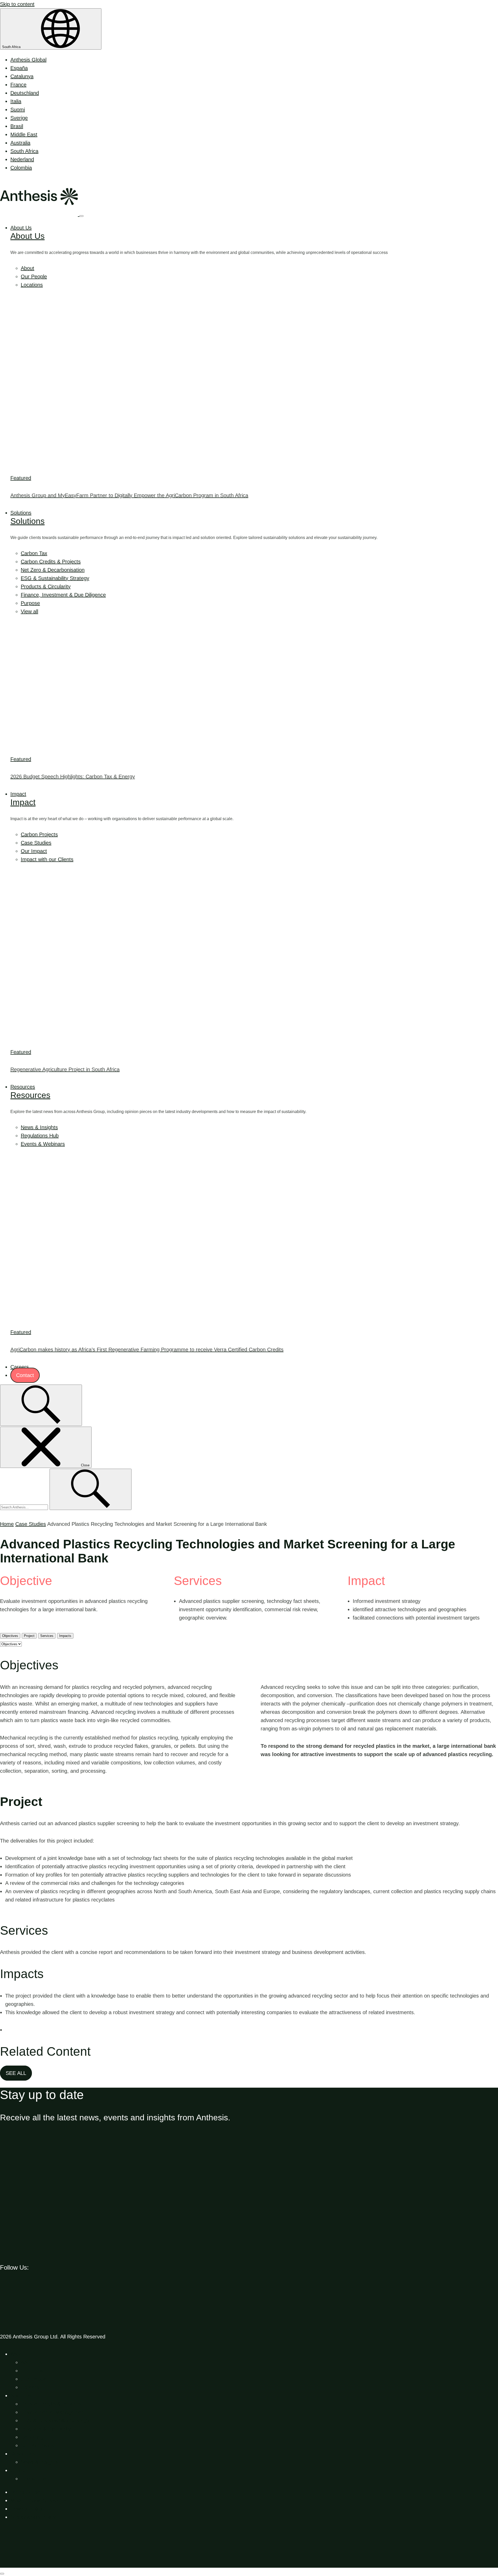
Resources (23, 1087)
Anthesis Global (28, 60)
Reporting (32, 2437)
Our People (34, 277)
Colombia (21, 168)
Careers (20, 1367)
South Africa (12, 47)
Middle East (24, 134)
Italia (16, 101)
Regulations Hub (40, 1136)
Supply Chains (37, 2445)
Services (47, 1636)
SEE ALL (16, 2073)
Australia (20, 143)
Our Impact (34, 851)
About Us (21, 228)
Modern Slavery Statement (41, 2500)
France (18, 85)
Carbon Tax (34, 553)
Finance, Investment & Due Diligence (63, 595)
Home (7, 1524)
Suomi (18, 110)
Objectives (10, 1636)
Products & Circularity (46, 586)
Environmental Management (53, 2412)
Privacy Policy (26, 2509)
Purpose (30, 603)
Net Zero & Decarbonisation (53, 570)
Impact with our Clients (47, 859)
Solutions (21, 513)
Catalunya (22, 76)
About (27, 268)
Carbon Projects (39, 834)
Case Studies (36, 843)
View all (29, 611)
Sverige (19, 118)
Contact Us (34, 2479)
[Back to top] (39, 2564)
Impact (18, 794)
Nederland (22, 159)
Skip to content (17, 4)
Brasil (17, 126)
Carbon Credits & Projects (51, 562)
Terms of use (25, 2492)
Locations (32, 285)
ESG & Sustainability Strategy (55, 578)
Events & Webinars (43, 1144)
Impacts (65, 1636)
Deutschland (25, 93)
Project (29, 1636)
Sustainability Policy (33, 2517)
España (19, 68)
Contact (25, 1375)
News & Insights (39, 1127)
